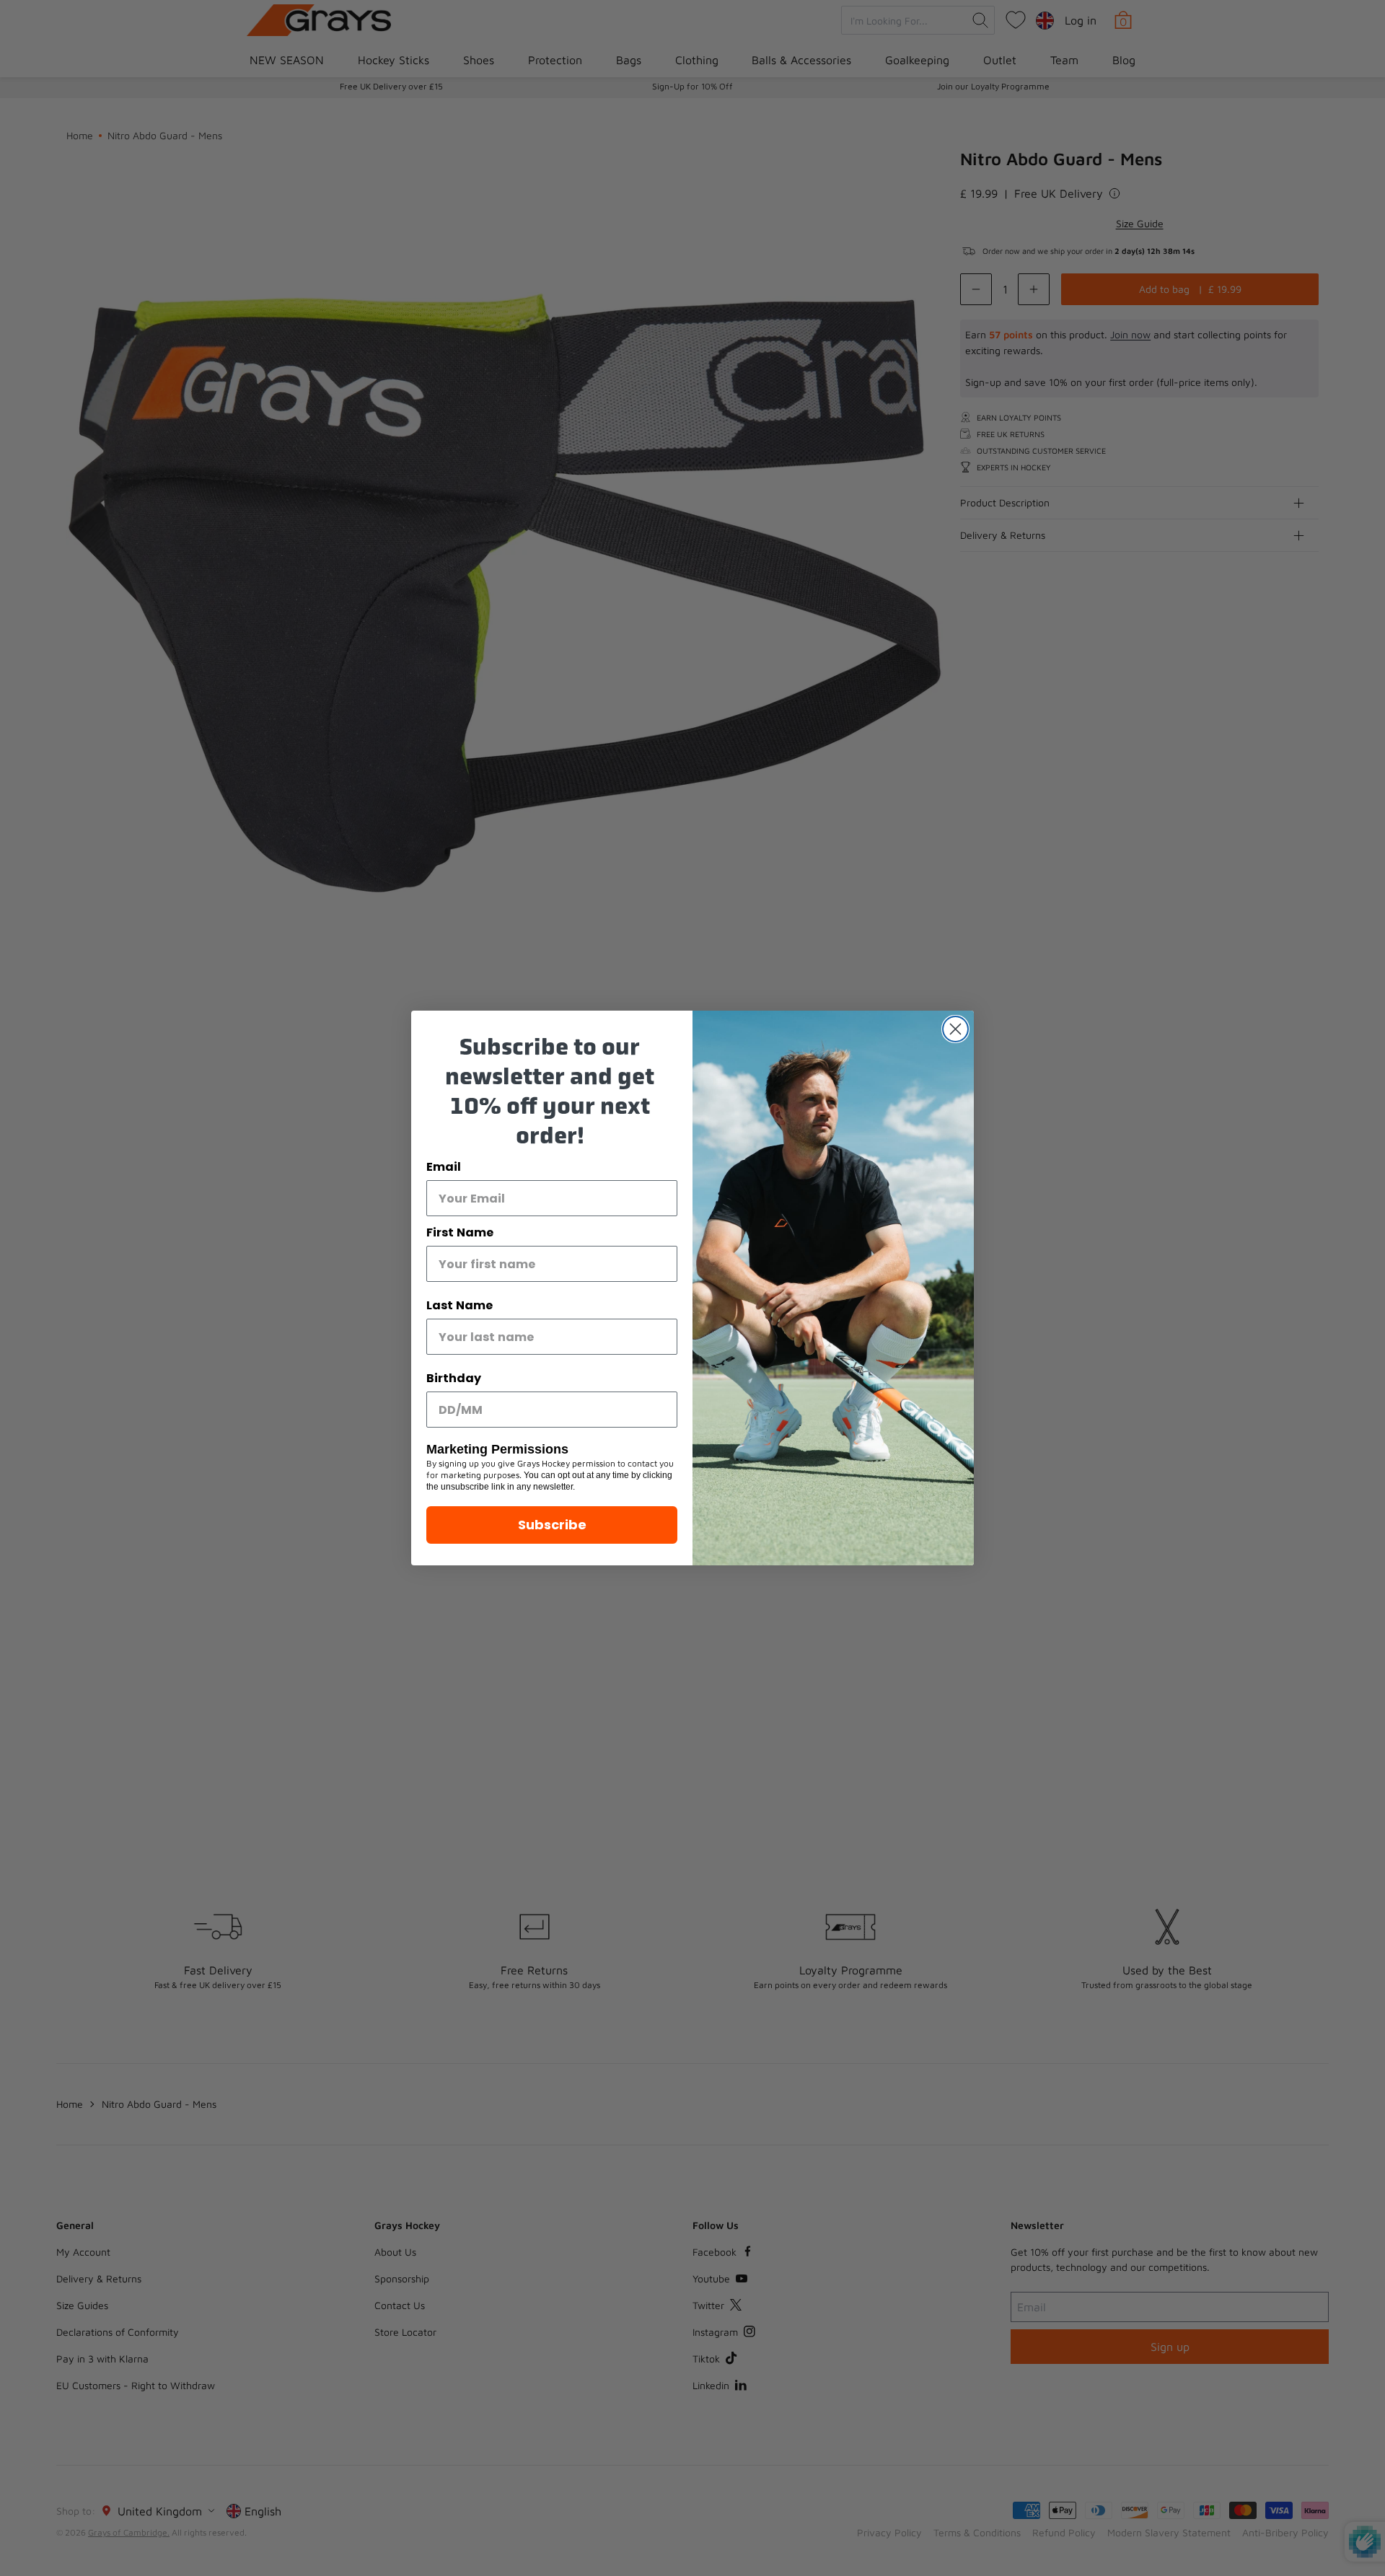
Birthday (454, 1378)
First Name (460, 1232)
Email (444, 1167)
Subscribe (552, 1525)
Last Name (460, 1305)
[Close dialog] (955, 1029)
